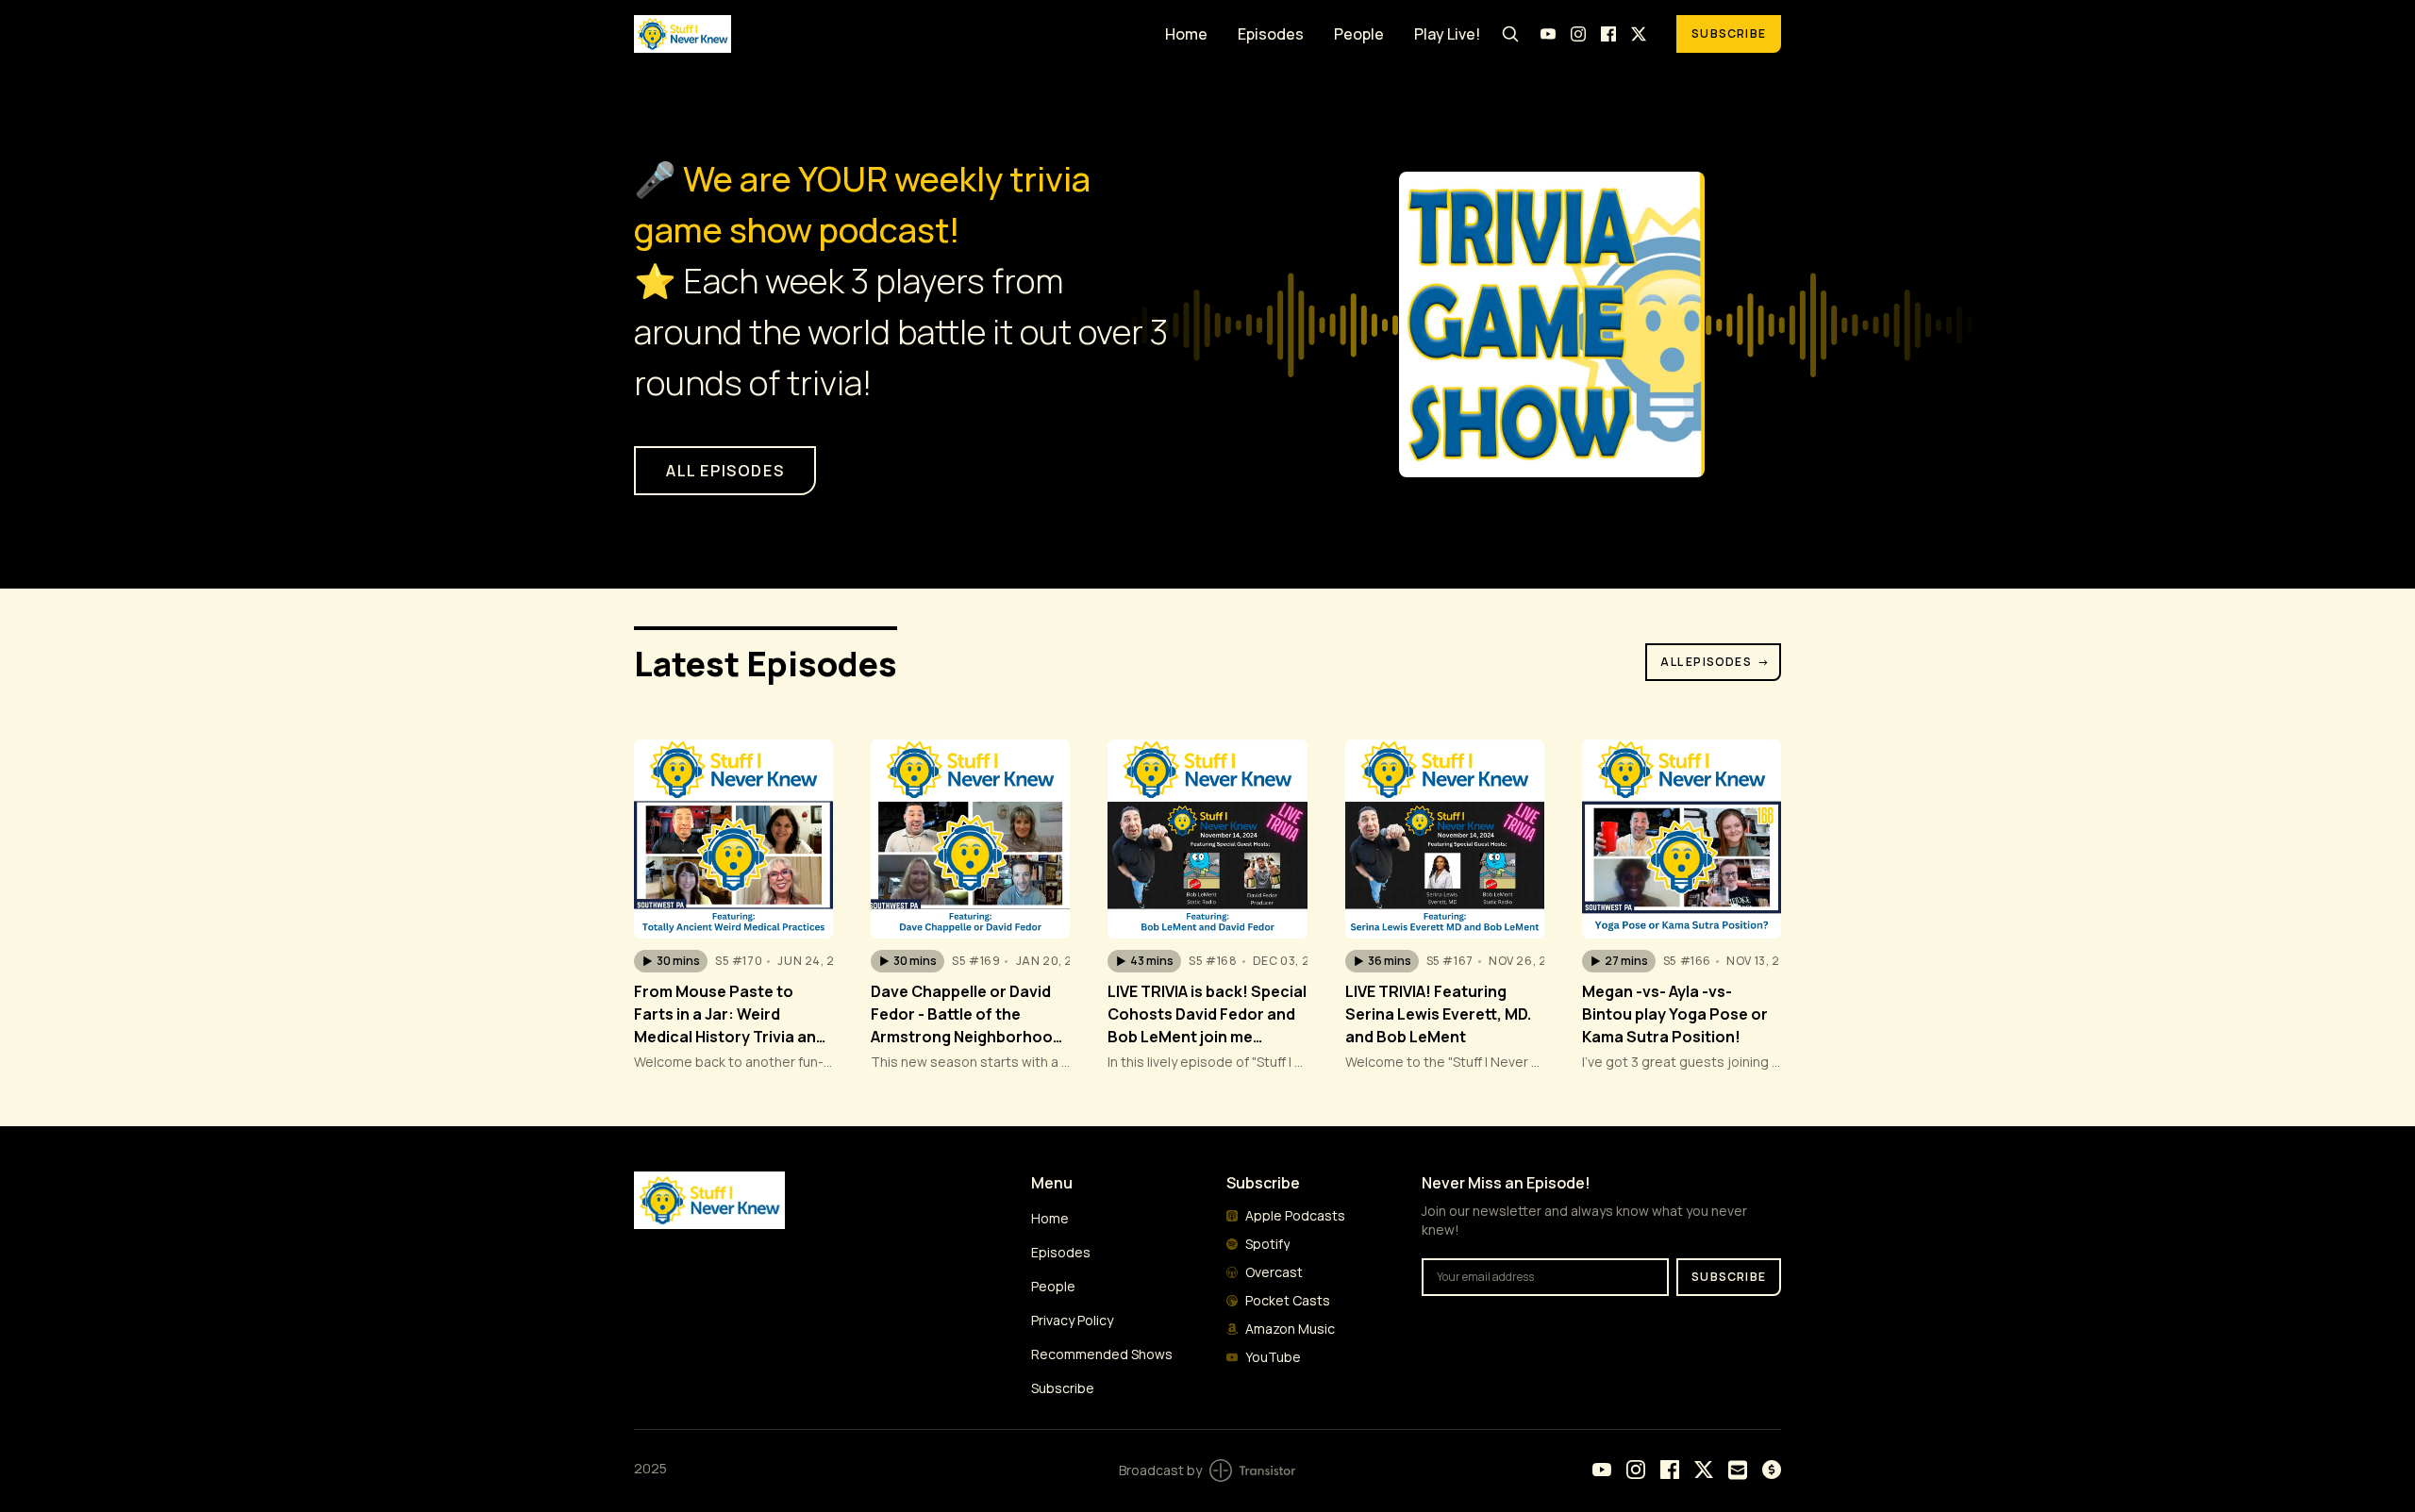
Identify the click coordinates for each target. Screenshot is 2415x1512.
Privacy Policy (1072, 1320)
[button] (671, 961)
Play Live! (1447, 34)
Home (1186, 34)
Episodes (1271, 34)
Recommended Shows (1102, 1354)
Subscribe (1729, 33)
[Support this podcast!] (1772, 1470)
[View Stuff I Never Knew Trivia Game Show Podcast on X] (1639, 34)
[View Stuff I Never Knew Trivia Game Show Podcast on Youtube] (1548, 34)
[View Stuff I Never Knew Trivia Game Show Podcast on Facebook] (1608, 34)
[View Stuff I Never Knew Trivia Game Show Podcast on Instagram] (1578, 34)
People (1359, 34)
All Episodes (1715, 662)
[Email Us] (1738, 1470)
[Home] (888, 33)
